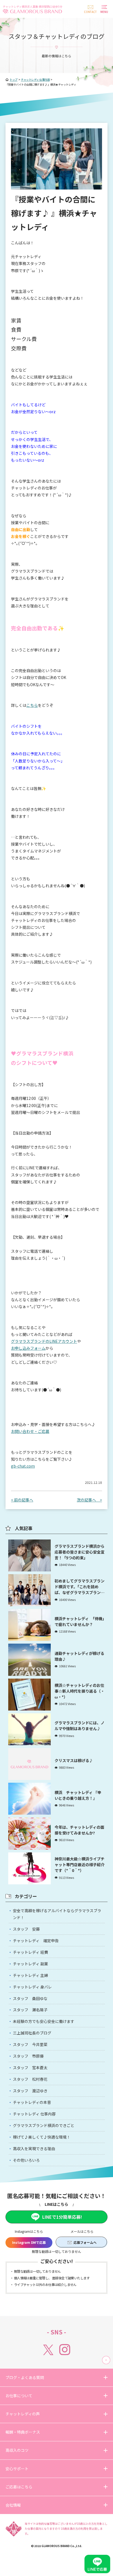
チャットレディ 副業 (30, 1964)
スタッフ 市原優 (28, 2056)
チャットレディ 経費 (30, 1952)
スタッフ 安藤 (26, 1929)
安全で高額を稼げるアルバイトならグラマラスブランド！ (57, 1914)
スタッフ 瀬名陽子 (30, 2010)
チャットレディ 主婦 (30, 1975)
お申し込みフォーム (28, 1348)
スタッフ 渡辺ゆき (30, 2091)
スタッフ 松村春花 (30, 2079)
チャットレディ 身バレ (32, 1987)
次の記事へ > (89, 1500)
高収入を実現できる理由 (34, 2149)
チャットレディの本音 (32, 2102)
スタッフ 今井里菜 (30, 2044)
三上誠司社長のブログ (32, 2033)
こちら (32, 705)
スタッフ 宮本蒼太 (30, 2068)
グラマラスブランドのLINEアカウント (44, 1341)
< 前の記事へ (22, 1500)
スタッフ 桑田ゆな (30, 1998)
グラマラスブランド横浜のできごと (44, 2125)
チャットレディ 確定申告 (36, 1941)
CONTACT (90, 12)
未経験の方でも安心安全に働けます (44, 2021)
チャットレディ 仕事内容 (34, 2114)
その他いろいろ (26, 2160)
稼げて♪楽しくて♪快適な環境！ (42, 2137)
